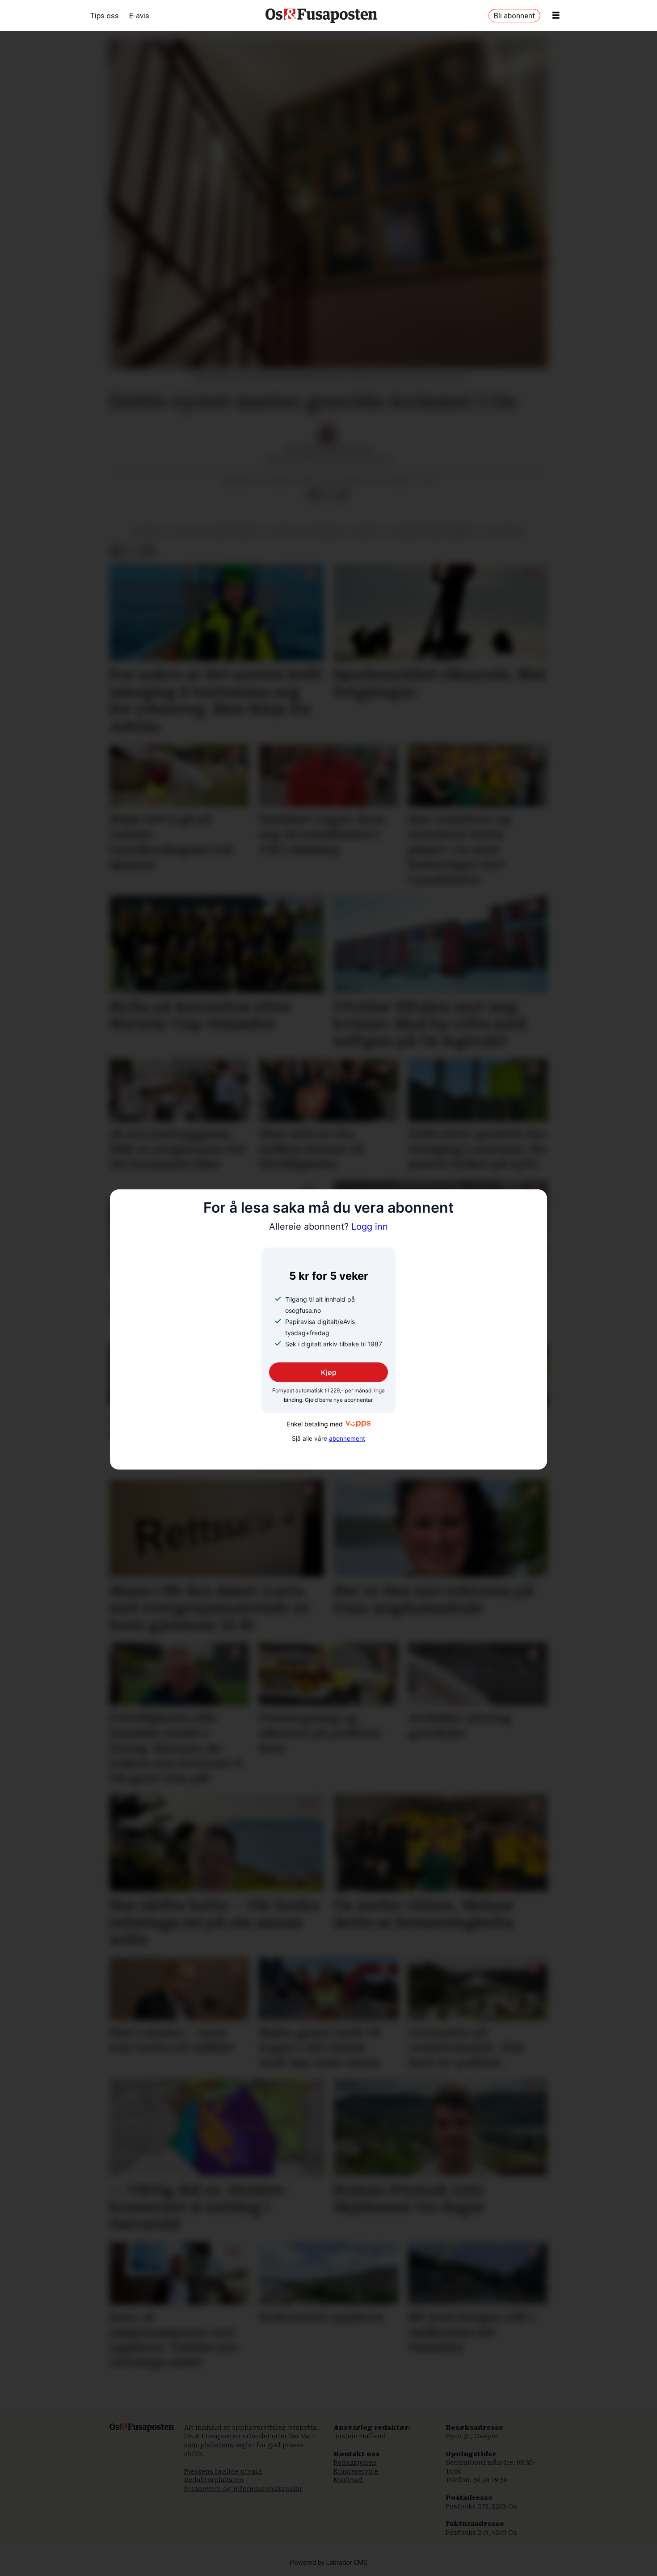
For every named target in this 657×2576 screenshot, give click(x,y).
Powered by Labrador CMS (329, 2563)
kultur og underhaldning (216, 532)
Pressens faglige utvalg (223, 2471)
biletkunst (504, 532)
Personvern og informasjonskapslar (243, 2489)
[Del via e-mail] (342, 495)
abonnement (347, 1438)
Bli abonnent (514, 16)
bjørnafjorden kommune (432, 532)
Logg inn (328, 1227)
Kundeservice (356, 2471)
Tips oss (105, 16)
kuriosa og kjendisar (305, 532)
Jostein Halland (360, 2436)
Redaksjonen (355, 2462)
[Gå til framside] (321, 16)
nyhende (366, 532)
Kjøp (329, 1372)
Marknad (348, 2480)
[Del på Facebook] (314, 495)
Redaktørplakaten (214, 2480)
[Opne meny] (556, 16)
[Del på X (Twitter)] (328, 495)
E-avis (139, 16)
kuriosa (149, 532)
